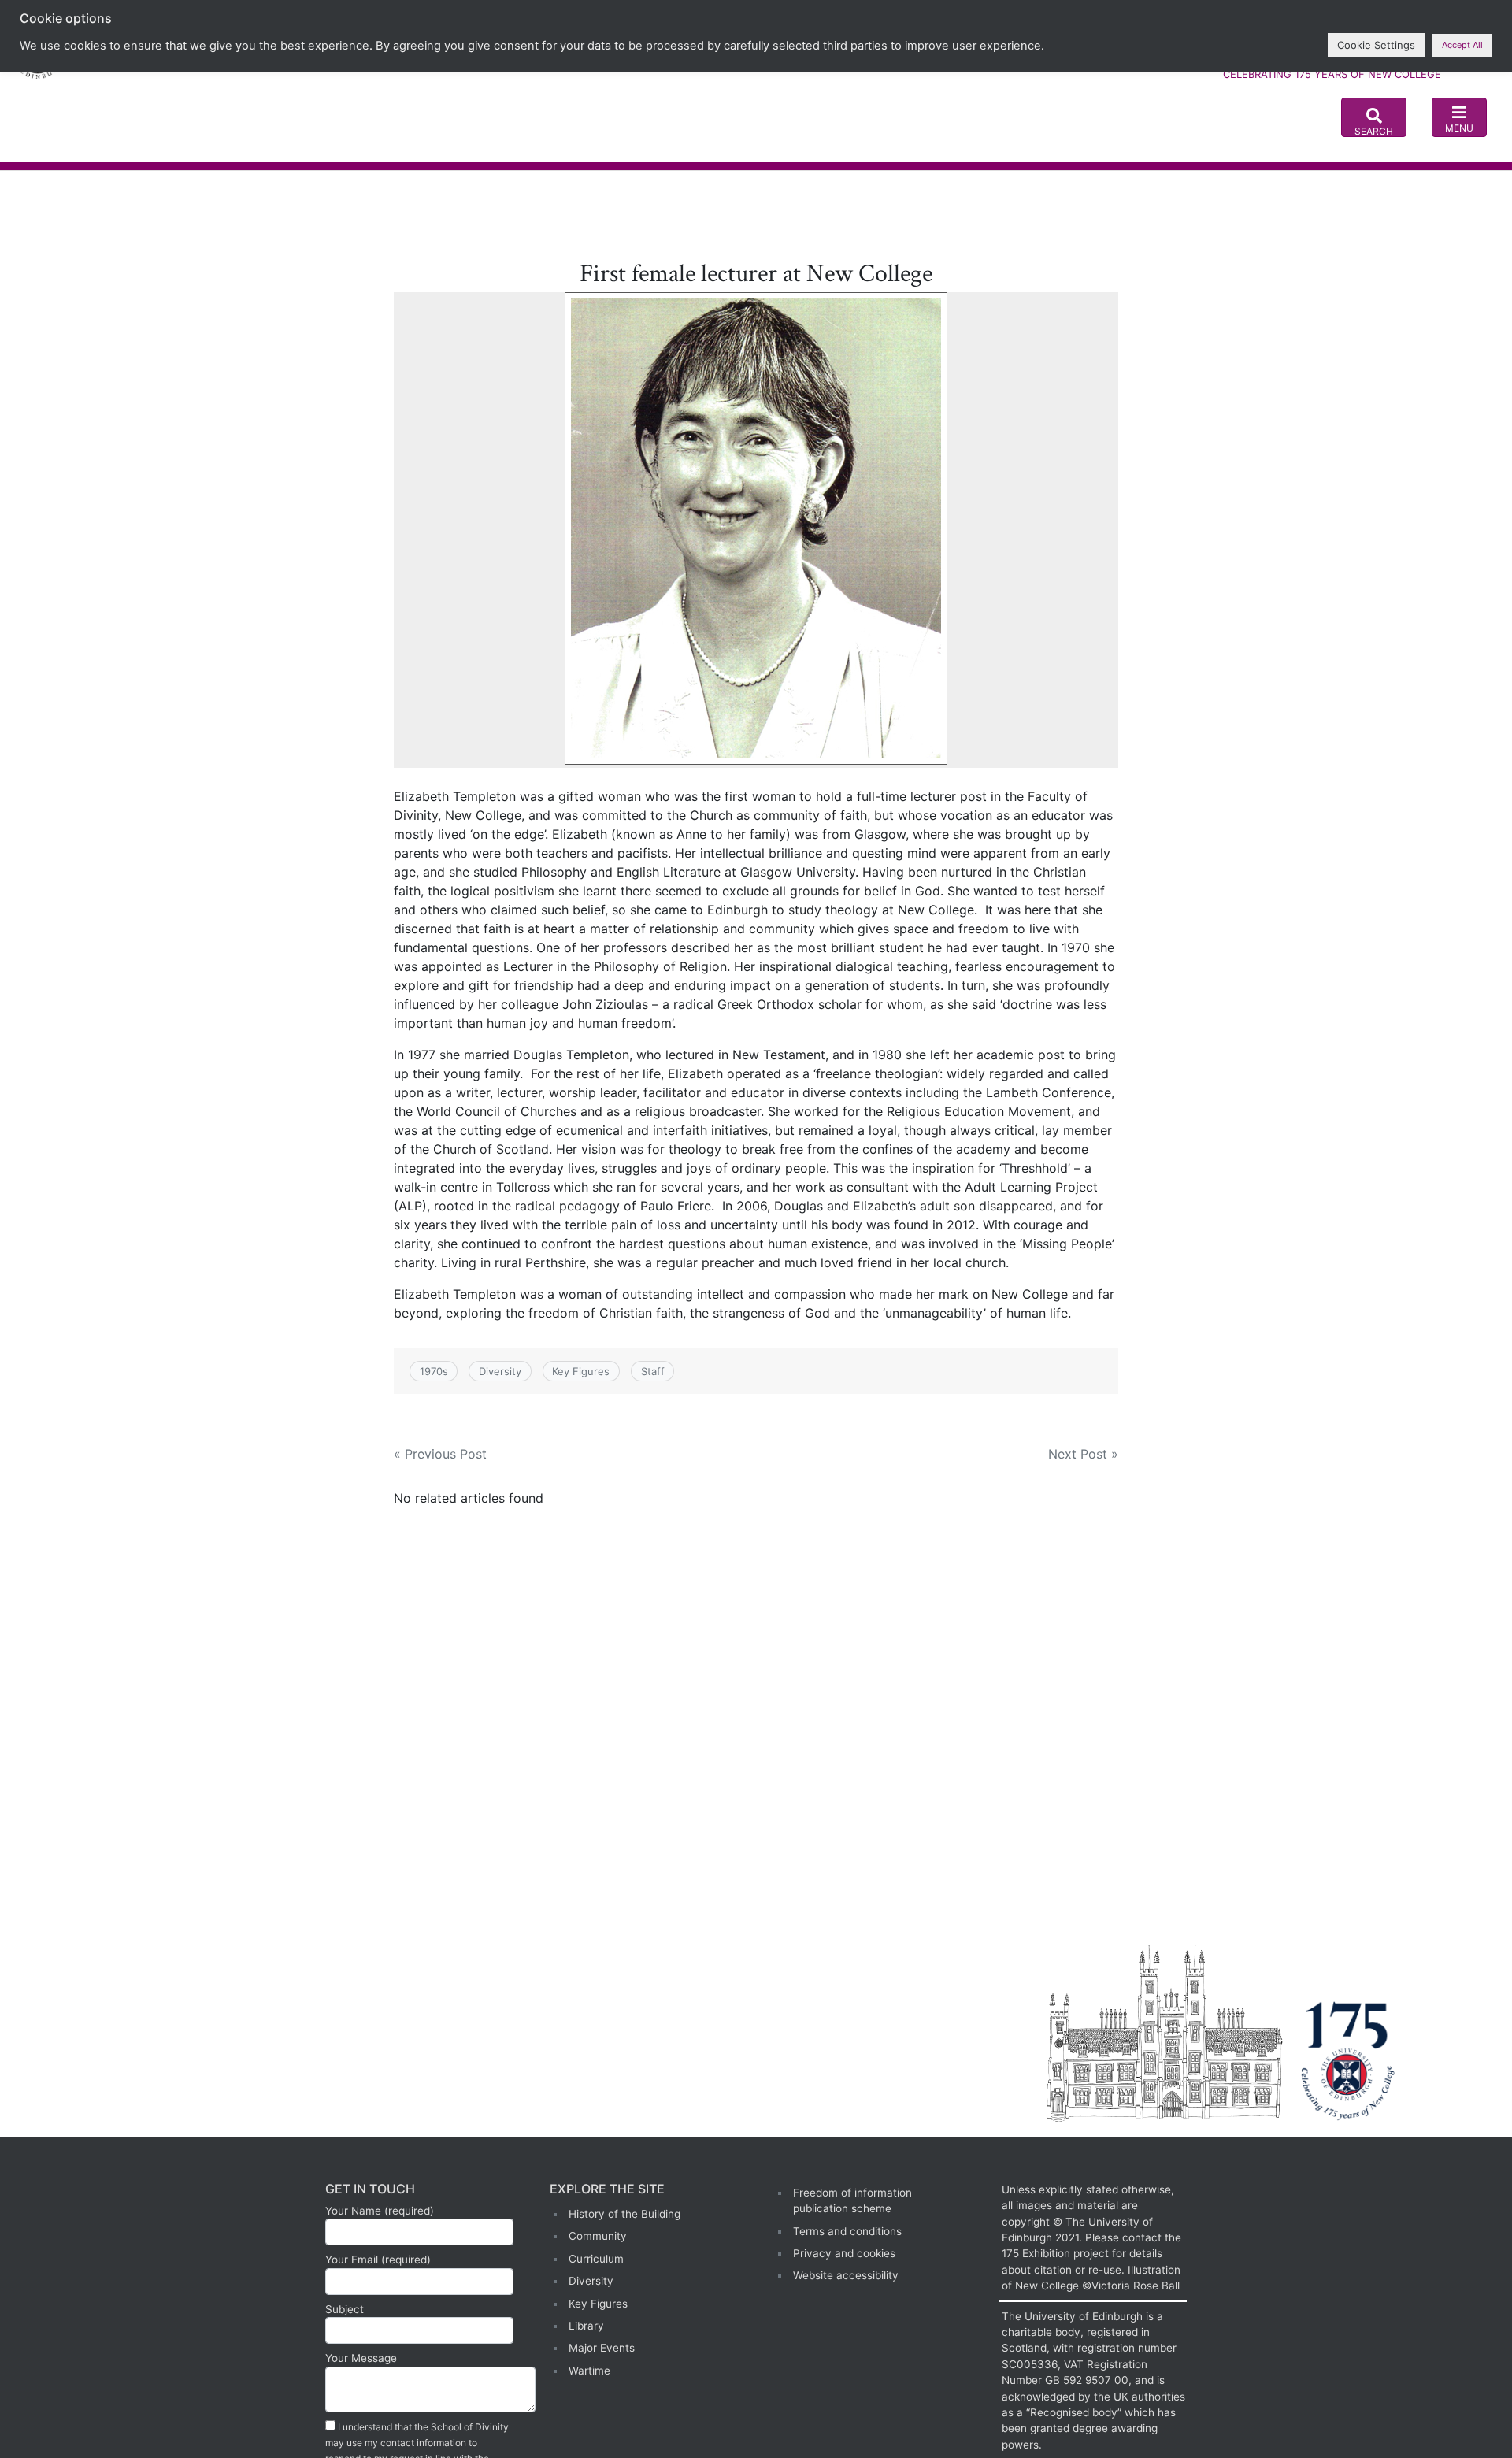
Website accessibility (846, 2275)
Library (586, 2326)
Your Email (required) (378, 2260)
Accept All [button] (1462, 45)
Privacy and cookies (844, 2253)
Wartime (589, 2371)
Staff (653, 1371)
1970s (434, 1371)
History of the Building (624, 2214)
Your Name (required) (380, 2211)
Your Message (361, 2358)
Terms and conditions (847, 2231)
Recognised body (1074, 2412)
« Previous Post (440, 1454)
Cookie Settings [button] (1376, 45)
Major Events (602, 2348)
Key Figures (581, 1371)
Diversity (500, 1371)
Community (598, 2236)
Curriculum (596, 2259)
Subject (345, 2309)
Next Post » (1083, 1454)
